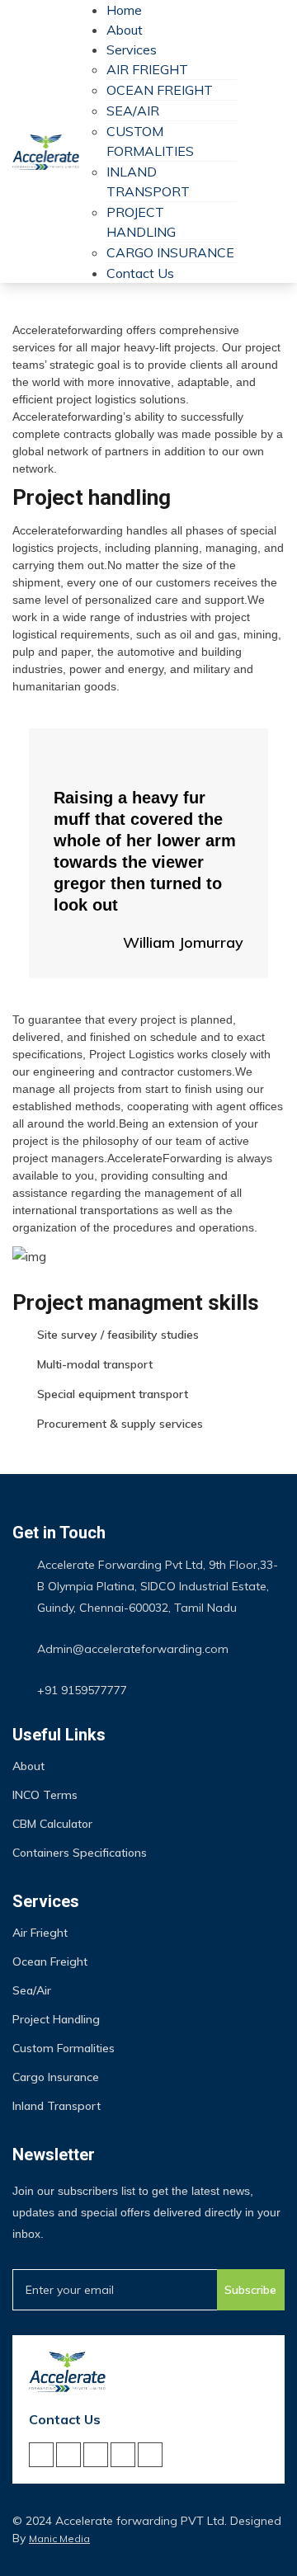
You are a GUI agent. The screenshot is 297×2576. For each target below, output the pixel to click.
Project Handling (56, 2019)
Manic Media (59, 2538)
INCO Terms (45, 1795)
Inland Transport (57, 2106)
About (125, 30)
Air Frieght (147, 69)
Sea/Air (133, 111)
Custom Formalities (64, 2048)
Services (132, 49)
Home (124, 10)
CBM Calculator (52, 1824)
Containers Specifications (80, 1853)
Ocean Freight (160, 90)
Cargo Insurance (170, 252)
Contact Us (140, 273)
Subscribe (250, 2290)
